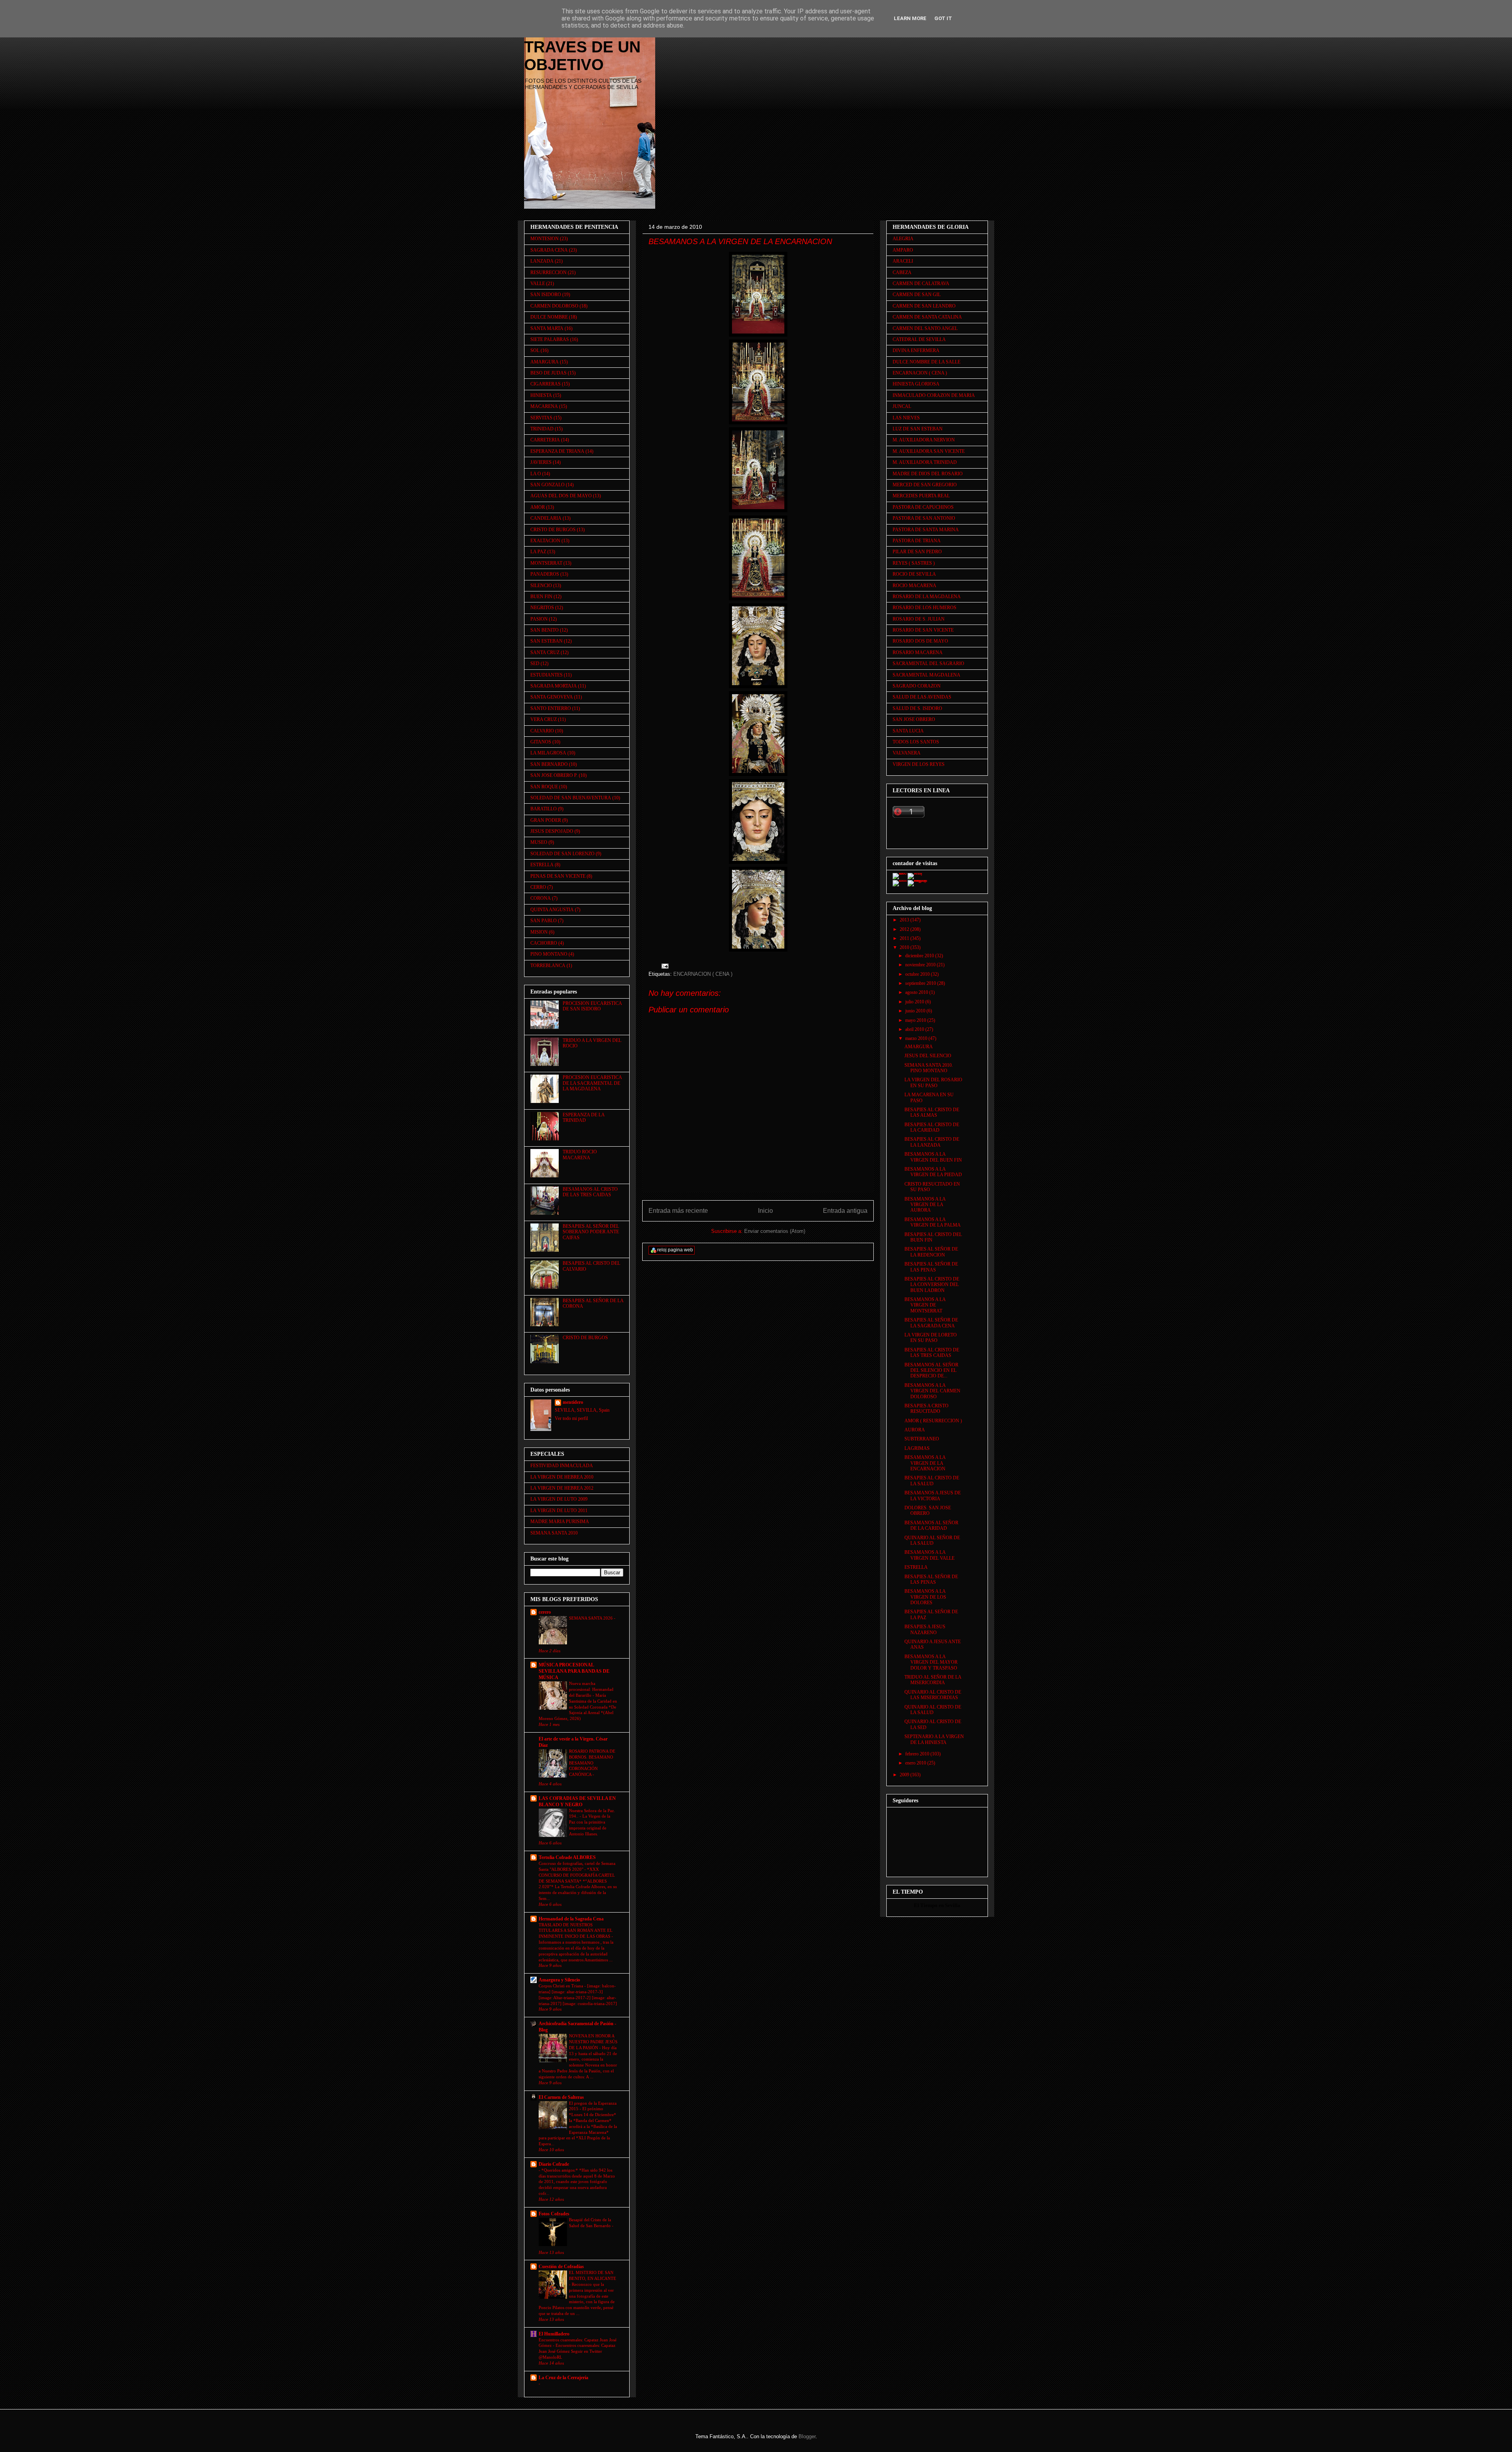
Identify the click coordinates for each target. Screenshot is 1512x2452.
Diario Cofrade (554, 2164)
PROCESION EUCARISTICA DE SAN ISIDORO (592, 1006)
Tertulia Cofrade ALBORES (567, 1857)
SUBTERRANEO (922, 1439)
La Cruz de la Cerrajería (563, 2378)
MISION (539, 932)
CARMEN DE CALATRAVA (921, 284)
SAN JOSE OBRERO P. (554, 775)
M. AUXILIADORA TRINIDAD (925, 462)
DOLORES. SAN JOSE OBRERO (928, 1510)
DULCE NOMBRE (549, 317)
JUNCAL (902, 406)
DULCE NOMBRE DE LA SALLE (926, 362)
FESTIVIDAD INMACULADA (562, 1466)
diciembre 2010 (920, 956)
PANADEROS (545, 574)
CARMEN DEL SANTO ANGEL (925, 328)
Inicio (765, 1211)
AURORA (915, 1430)
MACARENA (544, 406)
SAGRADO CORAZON (917, 686)
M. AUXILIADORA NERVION (924, 440)
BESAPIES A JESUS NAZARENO (925, 1629)
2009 (905, 1775)
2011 (905, 938)
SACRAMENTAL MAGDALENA (926, 675)
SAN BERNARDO (549, 764)
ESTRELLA (542, 865)
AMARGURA (545, 362)
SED (535, 664)
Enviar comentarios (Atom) (775, 1231)
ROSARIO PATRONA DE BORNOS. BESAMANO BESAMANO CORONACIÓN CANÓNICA (592, 1763)
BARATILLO (544, 809)
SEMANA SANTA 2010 (554, 1533)
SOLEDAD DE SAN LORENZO (562, 854)
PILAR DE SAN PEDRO (917, 552)
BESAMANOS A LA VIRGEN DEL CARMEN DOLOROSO (932, 1391)
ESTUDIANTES (547, 675)
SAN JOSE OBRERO (914, 719)
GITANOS (541, 742)
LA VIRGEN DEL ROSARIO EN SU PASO (933, 1082)
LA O (536, 474)
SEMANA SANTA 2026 (591, 1618)
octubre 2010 (918, 974)
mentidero (573, 1402)
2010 (905, 947)
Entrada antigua (845, 1211)
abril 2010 (915, 1029)
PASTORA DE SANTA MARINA (926, 530)
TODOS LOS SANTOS (916, 742)
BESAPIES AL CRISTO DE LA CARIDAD (932, 1127)
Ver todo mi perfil (571, 1418)
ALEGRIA (903, 239)
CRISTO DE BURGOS (553, 530)
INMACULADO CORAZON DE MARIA (934, 395)
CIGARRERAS (546, 384)
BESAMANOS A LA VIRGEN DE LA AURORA (925, 1205)
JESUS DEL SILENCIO (928, 1056)
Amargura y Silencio (559, 1980)
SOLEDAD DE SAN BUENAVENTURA (571, 798)
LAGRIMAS (917, 1448)
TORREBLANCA (548, 966)
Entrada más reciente (678, 1211)
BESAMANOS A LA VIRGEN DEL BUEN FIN (933, 1157)
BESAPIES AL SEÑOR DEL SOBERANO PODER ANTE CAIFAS (591, 1232)
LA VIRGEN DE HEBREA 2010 (562, 1477)
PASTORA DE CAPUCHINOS (923, 507)
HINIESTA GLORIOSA (916, 384)
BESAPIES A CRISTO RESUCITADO (926, 1409)
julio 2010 (915, 1002)
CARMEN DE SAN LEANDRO (924, 306)
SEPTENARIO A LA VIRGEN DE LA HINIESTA (934, 1739)
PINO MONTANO (549, 954)
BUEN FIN (541, 597)
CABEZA (902, 272)
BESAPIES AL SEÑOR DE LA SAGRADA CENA (931, 1323)
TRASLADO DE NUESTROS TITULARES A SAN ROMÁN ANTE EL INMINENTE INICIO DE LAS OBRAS (576, 1931)
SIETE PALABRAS (550, 339)
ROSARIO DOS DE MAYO (920, 641)
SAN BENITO (545, 630)
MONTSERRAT (546, 563)
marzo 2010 (917, 1038)
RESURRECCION (548, 272)
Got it (943, 18)
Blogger (807, 2436)
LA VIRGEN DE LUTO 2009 (559, 1499)
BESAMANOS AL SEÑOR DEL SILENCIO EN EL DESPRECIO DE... (931, 1371)
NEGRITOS (542, 608)
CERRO (538, 887)
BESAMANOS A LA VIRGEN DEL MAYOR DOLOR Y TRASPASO (931, 1662)
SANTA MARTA (547, 328)
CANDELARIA (546, 518)
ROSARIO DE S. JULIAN (919, 619)
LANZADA (542, 261)
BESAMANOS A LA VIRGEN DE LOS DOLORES (925, 1597)
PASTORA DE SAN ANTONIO (924, 518)
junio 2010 (916, 1011)
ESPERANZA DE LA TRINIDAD (584, 1118)
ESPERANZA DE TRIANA (557, 451)
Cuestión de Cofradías (561, 2267)
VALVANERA (907, 753)
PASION (539, 619)
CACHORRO (544, 943)
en (941, 1905)
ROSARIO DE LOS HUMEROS (925, 608)
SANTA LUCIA (908, 731)
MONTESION (545, 239)
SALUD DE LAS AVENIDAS (922, 697)
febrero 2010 (918, 1754)
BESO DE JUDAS (548, 373)
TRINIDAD (542, 429)
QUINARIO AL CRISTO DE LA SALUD (933, 1710)
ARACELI (903, 261)
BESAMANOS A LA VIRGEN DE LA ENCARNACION (925, 1463)
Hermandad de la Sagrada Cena (571, 1919)
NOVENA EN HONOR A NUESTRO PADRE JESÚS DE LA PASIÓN (593, 2042)
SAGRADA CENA (549, 250)
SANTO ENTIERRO (551, 708)
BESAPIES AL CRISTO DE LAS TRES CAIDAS (932, 1353)
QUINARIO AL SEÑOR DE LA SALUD (932, 1540)
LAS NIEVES (906, 418)
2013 (905, 920)
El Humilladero (554, 2334)
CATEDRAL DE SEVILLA (919, 339)
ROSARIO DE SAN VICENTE (923, 630)
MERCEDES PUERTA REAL (921, 496)
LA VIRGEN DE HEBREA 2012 (562, 1488)
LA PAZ (538, 552)
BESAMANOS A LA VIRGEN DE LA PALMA (933, 1222)
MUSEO (539, 842)
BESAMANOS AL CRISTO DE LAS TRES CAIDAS (590, 1192)
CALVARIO (542, 731)
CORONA (541, 898)
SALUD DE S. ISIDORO (917, 708)
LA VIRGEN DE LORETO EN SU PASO (931, 1338)
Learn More (910, 18)
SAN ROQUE (544, 787)
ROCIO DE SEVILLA (914, 574)
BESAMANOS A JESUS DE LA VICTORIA (933, 1496)
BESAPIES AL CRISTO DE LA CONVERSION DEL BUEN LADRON (932, 1285)
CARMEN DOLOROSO (554, 306)
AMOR (538, 507)
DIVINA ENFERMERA (916, 350)
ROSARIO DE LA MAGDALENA (927, 597)
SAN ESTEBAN (547, 641)
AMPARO (903, 250)
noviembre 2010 (921, 965)
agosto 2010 (917, 992)
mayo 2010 (916, 1020)
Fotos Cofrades (554, 2214)
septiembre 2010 (921, 983)
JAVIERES (541, 462)
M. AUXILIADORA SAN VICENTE (929, 451)
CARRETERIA (545, 440)
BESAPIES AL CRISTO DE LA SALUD (932, 1481)
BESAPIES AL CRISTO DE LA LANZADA (932, 1142)
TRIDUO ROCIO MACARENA (580, 1155)
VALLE (538, 284)
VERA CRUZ (544, 719)
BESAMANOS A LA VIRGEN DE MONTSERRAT (925, 1305)
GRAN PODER (546, 820)
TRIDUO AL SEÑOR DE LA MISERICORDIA (933, 1680)
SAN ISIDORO (546, 295)
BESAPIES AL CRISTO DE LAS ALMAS (932, 1112)
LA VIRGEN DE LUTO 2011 (559, 1510)
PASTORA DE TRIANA (917, 541)
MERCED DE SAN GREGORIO (925, 485)
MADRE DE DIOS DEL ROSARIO (928, 474)
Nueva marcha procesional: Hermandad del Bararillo (591, 1689)
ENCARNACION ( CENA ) (703, 974)
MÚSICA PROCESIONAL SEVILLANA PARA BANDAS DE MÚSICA (574, 1671)
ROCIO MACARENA (914, 586)
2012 (905, 929)
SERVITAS (541, 418)
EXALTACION (545, 541)
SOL (535, 350)
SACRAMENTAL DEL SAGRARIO (928, 664)
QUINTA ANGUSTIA (552, 910)
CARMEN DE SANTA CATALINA (927, 317)
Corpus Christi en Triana (561, 1986)
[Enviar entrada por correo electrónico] (664, 966)
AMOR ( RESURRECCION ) (933, 1421)
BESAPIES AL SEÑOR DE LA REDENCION (931, 1252)
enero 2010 (916, 1763)
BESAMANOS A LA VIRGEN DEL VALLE (929, 1555)
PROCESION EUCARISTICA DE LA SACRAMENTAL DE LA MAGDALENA (592, 1083)
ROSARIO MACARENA (918, 652)
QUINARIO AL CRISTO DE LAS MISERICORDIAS (933, 1695)
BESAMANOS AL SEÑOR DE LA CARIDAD (931, 1525)
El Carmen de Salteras (561, 2097)
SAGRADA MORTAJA (554, 686)
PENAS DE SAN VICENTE (558, 876)
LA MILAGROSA (548, 753)
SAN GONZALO (548, 485)
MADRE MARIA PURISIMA (560, 1522)
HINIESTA (541, 395)
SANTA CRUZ (545, 652)
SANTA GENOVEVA (552, 697)
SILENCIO (541, 586)
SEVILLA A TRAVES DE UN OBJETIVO (582, 47)
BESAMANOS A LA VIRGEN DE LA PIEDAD (933, 1172)
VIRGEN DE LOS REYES (919, 764)
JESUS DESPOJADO (552, 831)
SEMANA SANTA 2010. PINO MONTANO (929, 1068)
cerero (545, 1612)
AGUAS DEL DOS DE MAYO (561, 496)
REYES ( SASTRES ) (914, 563)
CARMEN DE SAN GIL (917, 295)
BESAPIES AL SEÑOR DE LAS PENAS (931, 1267)
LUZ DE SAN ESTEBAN (918, 429)
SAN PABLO (544, 921)
